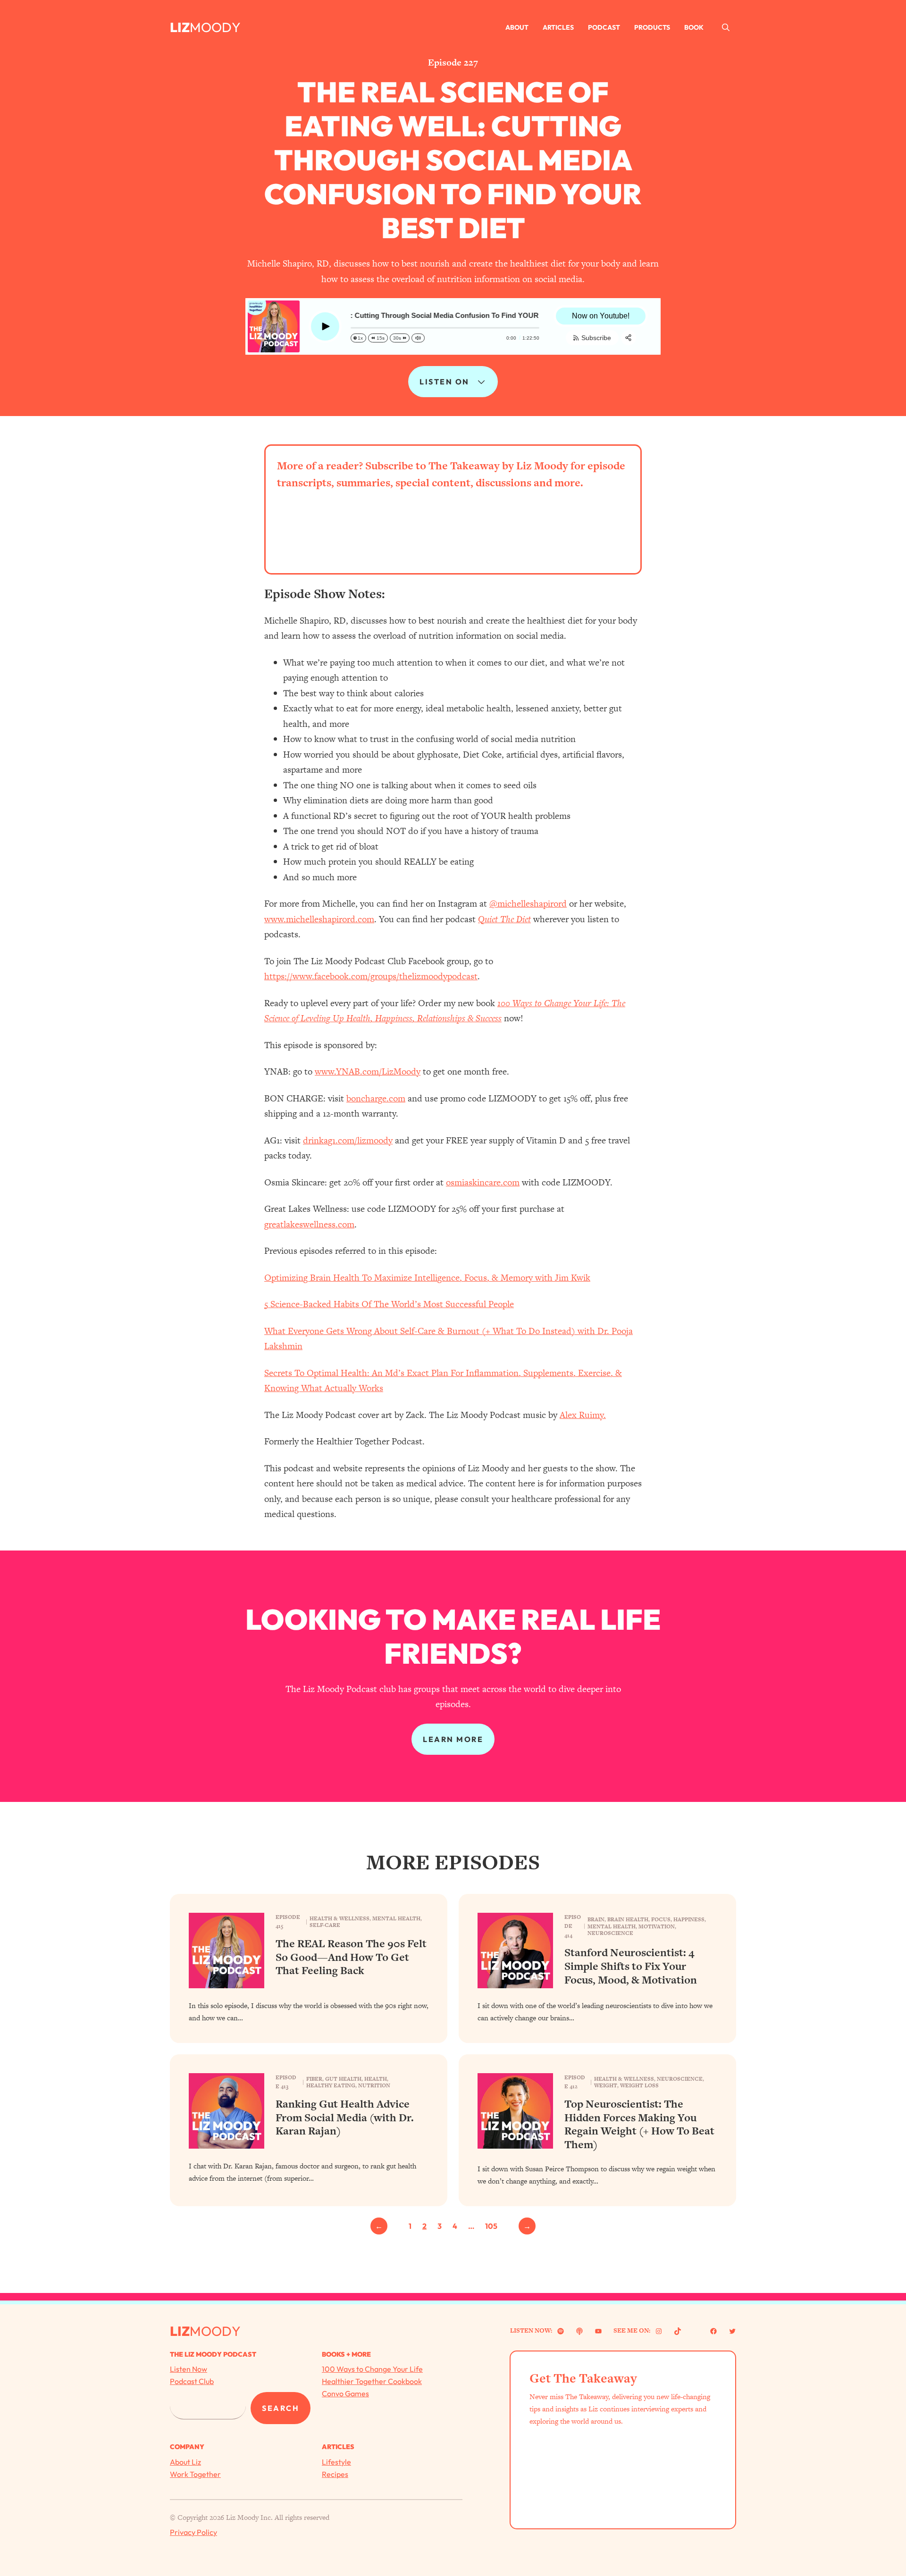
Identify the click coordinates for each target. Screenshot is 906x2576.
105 (491, 2226)
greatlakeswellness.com (309, 1224)
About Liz (185, 2462)
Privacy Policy (193, 2532)
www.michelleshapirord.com (319, 919)
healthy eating (331, 2085)
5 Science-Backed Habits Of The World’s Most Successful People (389, 1304)
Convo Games (345, 2393)
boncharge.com (376, 1098)
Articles (558, 27)
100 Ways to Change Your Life (372, 2369)
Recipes (335, 2474)
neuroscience (610, 1933)
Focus (661, 1919)
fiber (314, 2079)
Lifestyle (336, 2462)
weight (606, 2085)
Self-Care (325, 1925)
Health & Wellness (340, 1918)
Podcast (604, 27)
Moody (215, 27)
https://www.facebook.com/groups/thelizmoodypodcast (371, 976)
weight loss (639, 2085)
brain (596, 1919)
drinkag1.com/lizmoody (348, 1140)
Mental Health (396, 1918)
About (517, 27)
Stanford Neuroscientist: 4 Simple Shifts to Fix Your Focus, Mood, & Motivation (631, 1966)
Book (694, 27)
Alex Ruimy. (583, 1415)
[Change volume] (418, 338)
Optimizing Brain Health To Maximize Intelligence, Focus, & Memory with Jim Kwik (427, 1278)
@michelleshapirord (528, 904)
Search (281, 2408)
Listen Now (189, 2369)
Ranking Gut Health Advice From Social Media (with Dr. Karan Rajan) (345, 2117)
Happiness (689, 1919)
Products (652, 27)
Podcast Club (192, 2381)
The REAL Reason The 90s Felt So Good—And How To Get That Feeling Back (351, 1957)
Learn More (453, 1739)
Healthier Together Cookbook (372, 2381)
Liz (180, 27)
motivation (657, 1926)
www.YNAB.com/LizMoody (368, 1071)
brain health (628, 1919)
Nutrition (374, 2085)
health (376, 2079)
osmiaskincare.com (483, 1182)
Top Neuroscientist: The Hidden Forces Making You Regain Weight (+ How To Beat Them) (639, 2124)
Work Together (195, 2474)
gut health (343, 2079)
